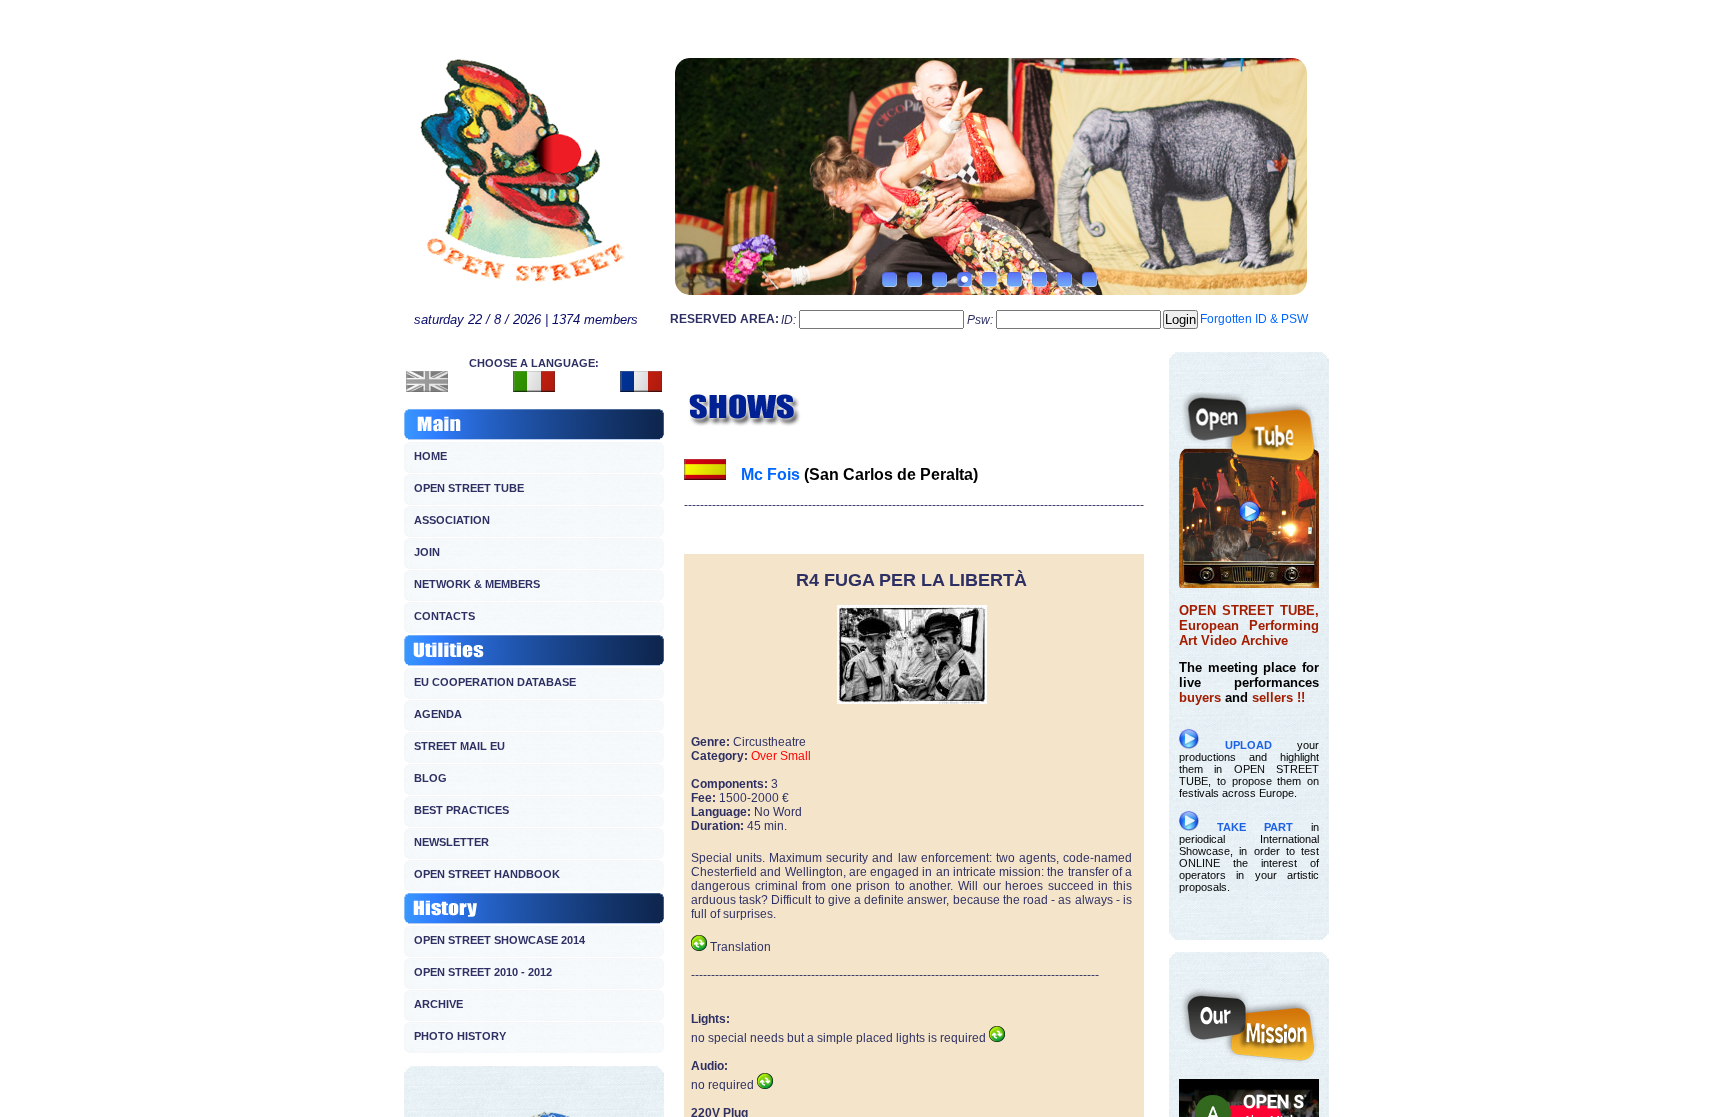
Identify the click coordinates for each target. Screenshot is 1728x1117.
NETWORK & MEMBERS (477, 584)
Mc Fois (770, 474)
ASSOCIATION (452, 520)
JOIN (427, 552)
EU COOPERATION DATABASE (495, 682)
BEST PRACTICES (461, 810)
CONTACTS (444, 616)
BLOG (430, 778)
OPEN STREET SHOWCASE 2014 (499, 940)
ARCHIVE (438, 1004)
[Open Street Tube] (1249, 583)
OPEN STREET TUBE (469, 488)
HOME (430, 456)
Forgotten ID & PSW (1254, 319)
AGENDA (438, 714)
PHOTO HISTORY (460, 1036)
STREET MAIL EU (459, 746)
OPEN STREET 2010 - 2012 (483, 972)
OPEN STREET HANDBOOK (487, 874)
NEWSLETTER (451, 842)
